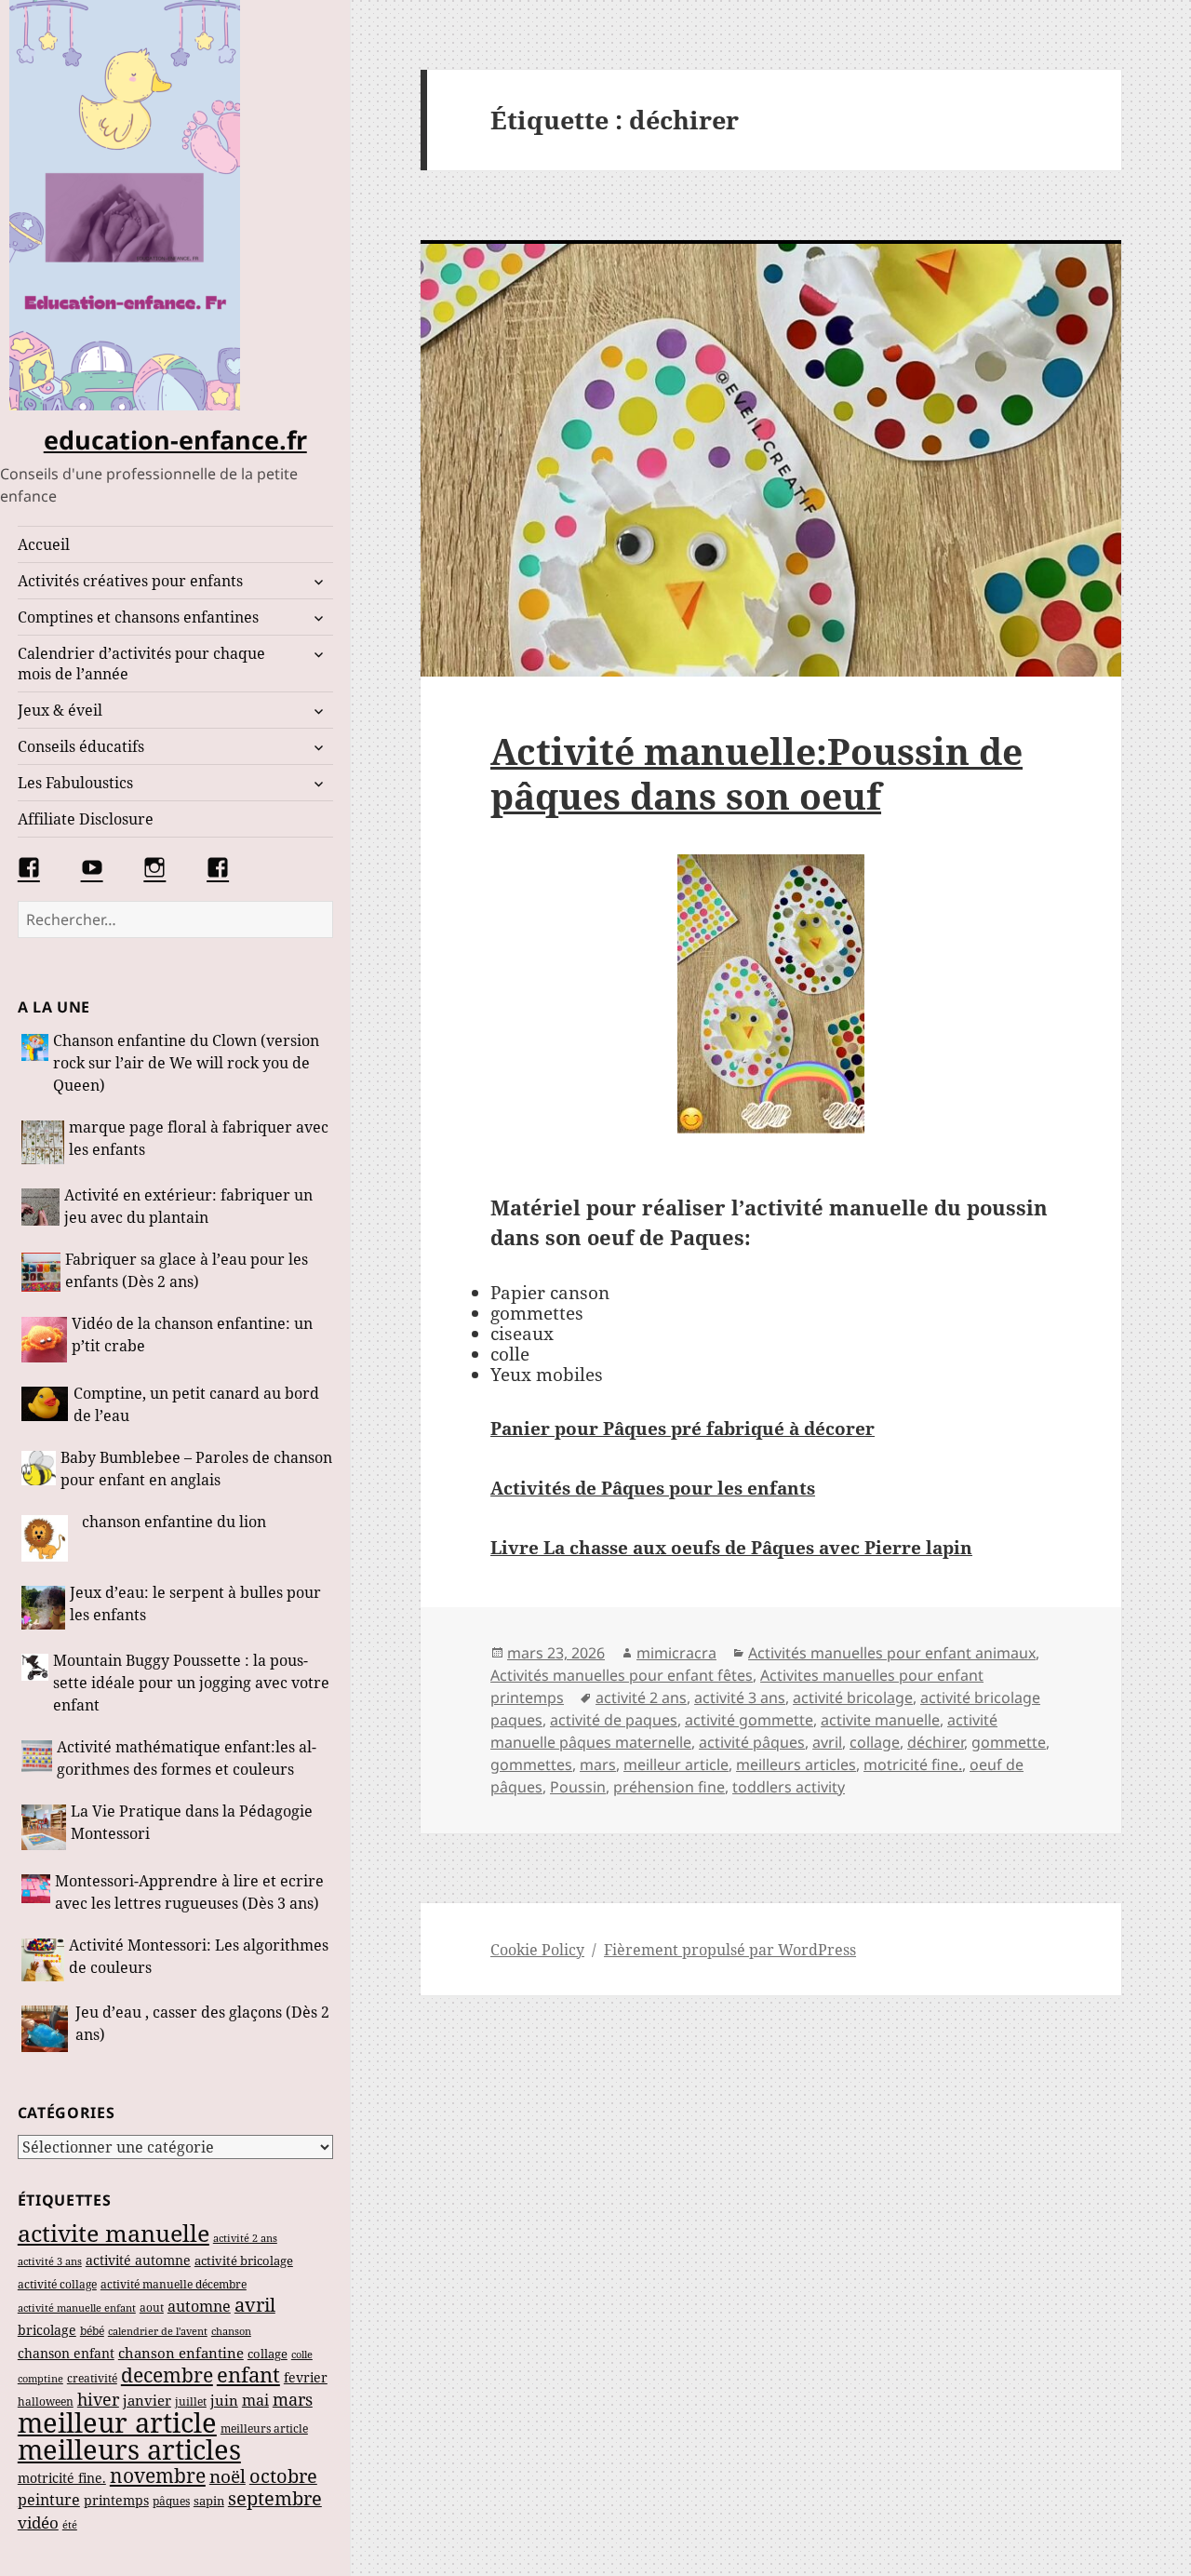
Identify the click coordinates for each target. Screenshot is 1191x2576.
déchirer (936, 1742)
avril (255, 2305)
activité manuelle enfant (77, 2308)
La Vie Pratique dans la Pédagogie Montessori (192, 1822)
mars (293, 2399)
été (70, 2524)
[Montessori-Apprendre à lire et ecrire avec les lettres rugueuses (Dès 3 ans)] (36, 1894)
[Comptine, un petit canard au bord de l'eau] (45, 1407)
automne (199, 2306)
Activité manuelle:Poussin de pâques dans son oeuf (756, 773)
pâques (171, 2501)
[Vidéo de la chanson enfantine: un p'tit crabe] (44, 1340)
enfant (248, 2375)
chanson (231, 2331)
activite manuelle (114, 2233)
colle (302, 2354)
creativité (92, 2378)
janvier (147, 2400)
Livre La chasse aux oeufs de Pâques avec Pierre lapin (731, 1548)
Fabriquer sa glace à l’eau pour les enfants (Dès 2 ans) (187, 1270)
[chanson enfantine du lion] (49, 1538)
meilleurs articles (129, 2449)
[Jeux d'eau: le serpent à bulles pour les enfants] (44, 1608)
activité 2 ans (245, 2238)
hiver (98, 2399)
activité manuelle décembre (174, 2284)
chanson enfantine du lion (174, 1522)
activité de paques (614, 1720)
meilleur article (117, 2422)
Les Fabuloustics (75, 783)
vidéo (38, 2522)
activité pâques (752, 1742)
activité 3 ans (50, 2261)
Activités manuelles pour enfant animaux (892, 1653)
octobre (283, 2476)
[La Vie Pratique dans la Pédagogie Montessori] (44, 1827)
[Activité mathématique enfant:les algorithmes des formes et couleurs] (37, 1760)
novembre (158, 2475)
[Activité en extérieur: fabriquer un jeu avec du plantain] (40, 1208)
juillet (191, 2402)
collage (268, 2354)
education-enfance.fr (175, 440)
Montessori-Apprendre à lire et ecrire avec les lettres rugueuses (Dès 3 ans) (189, 1892)
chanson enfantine (181, 2353)
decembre (167, 2375)
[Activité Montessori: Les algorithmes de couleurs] (43, 1960)
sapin (209, 2501)
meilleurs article (264, 2428)
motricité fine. (62, 2478)
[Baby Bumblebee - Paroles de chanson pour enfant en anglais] (39, 1471)
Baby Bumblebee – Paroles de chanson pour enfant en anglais (196, 1469)
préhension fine (669, 1787)
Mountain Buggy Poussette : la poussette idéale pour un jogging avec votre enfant (191, 1683)
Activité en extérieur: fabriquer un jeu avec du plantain (188, 1206)
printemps (116, 2501)
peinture (49, 2500)
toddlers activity (789, 1787)
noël (227, 2476)
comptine (40, 2379)
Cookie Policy (537, 1950)
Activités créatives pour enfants (130, 581)
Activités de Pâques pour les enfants (653, 1488)
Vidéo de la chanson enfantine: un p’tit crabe (192, 1335)
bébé (92, 2330)
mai (255, 2400)
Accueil (44, 544)
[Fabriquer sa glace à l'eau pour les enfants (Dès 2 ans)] (41, 1273)
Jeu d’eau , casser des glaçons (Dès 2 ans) (202, 2023)
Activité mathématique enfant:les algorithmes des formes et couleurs (187, 1758)
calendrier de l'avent (158, 2331)
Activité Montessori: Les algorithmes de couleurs (199, 1956)
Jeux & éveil (60, 710)
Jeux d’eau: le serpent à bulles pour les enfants (195, 1603)
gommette (1009, 1742)
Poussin (578, 1787)
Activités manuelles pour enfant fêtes (622, 1675)
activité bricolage (244, 2261)
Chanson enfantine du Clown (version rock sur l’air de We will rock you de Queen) (186, 1063)
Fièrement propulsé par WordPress (730, 1950)
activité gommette (749, 1720)
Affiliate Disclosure (86, 819)
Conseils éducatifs (81, 746)
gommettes (531, 1764)
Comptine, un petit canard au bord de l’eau (196, 1404)
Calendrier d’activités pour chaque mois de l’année (141, 664)
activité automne (138, 2260)
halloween (46, 2402)
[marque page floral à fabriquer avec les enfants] (43, 1142)
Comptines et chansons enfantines (138, 617)
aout (152, 2308)
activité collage (57, 2284)
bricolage (47, 2330)
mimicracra (676, 1653)
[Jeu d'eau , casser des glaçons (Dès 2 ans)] (47, 2029)
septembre (275, 2498)
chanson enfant (66, 2353)
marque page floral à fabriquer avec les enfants (199, 1138)
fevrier (306, 2377)
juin (224, 2400)
